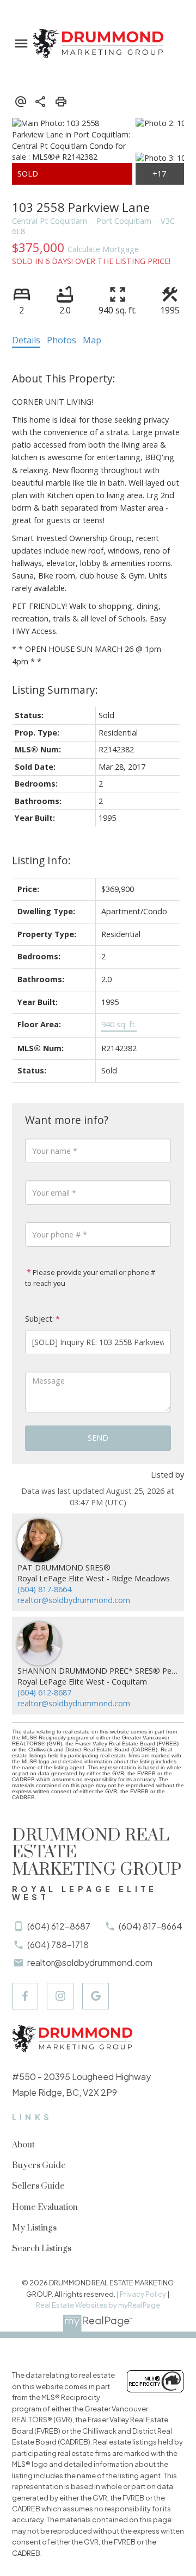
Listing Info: (41, 860)
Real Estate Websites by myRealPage (98, 2305)
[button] (25, 1996)
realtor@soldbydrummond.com (74, 1600)
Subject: (39, 1319)
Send (98, 1438)
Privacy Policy (143, 2294)
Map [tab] (92, 340)
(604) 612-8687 (44, 1692)
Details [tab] (26, 340)
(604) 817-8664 (44, 1589)
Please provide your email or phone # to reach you (90, 1278)
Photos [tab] (62, 340)
